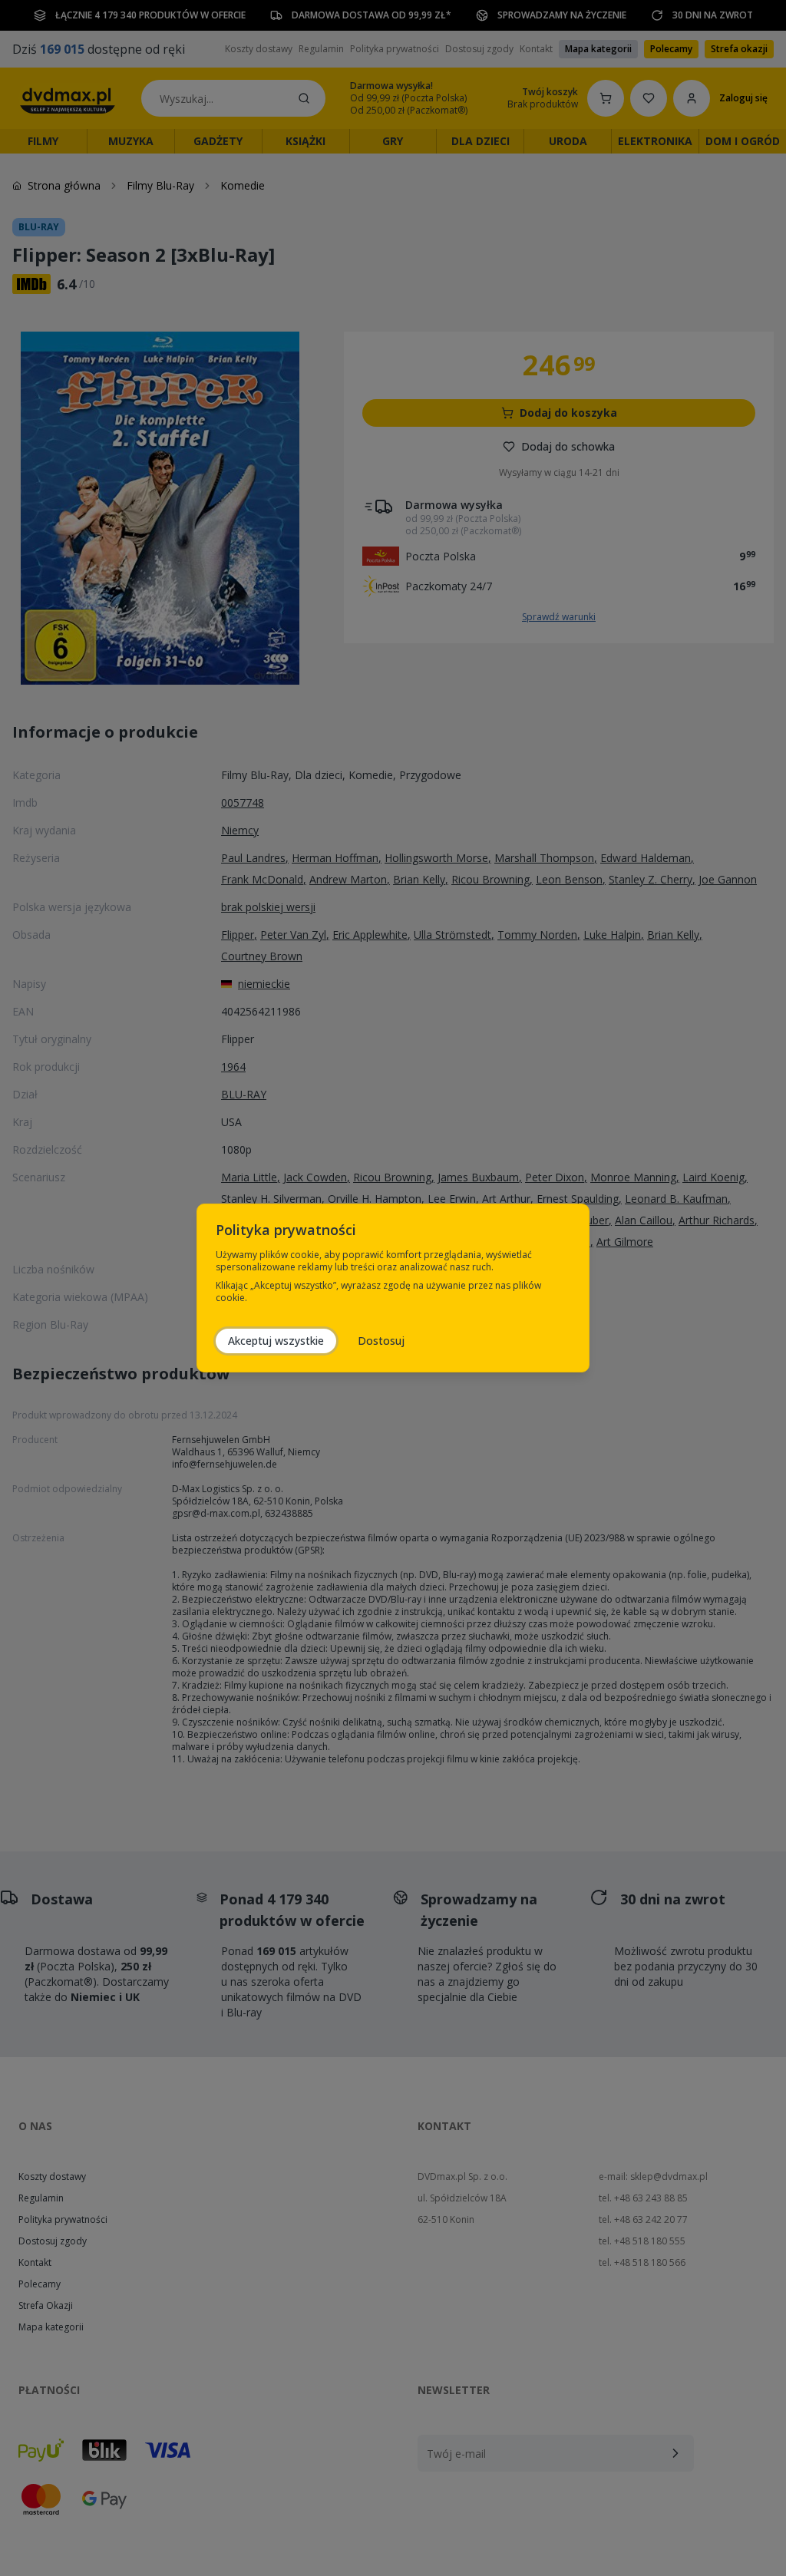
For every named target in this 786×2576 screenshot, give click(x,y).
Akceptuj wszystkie (276, 1341)
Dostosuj (381, 1341)
